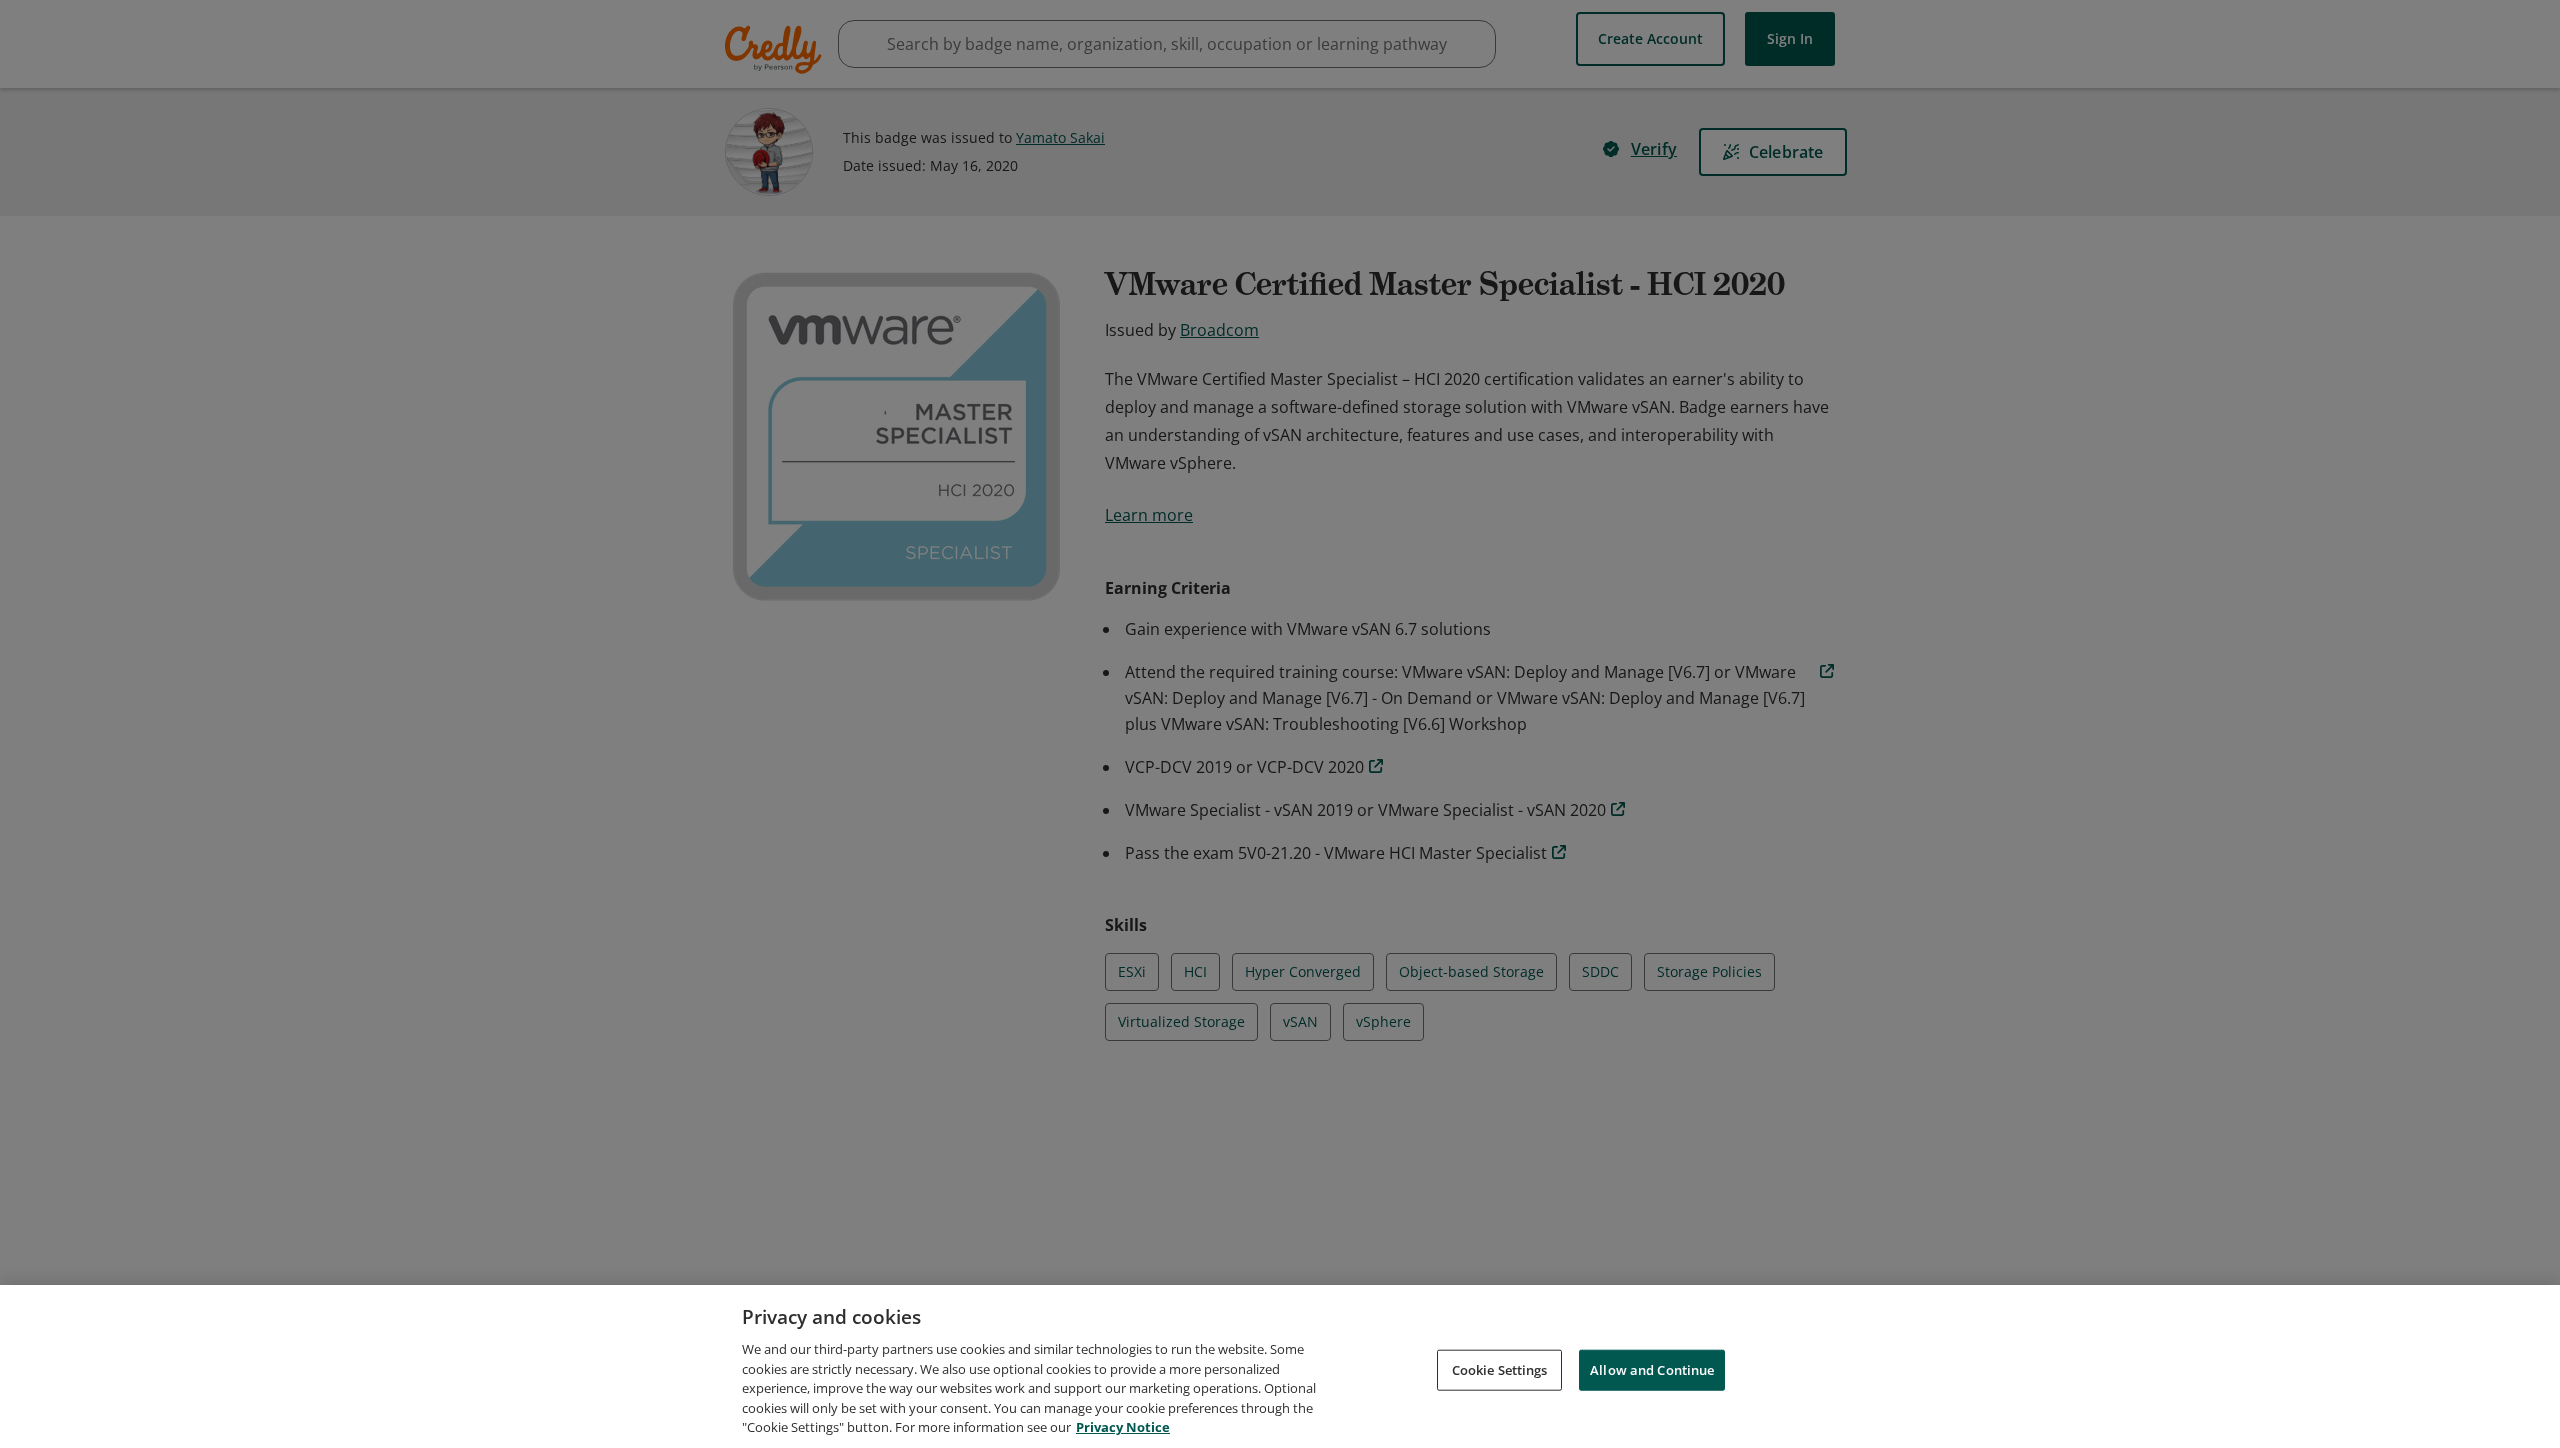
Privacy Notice (1123, 1427)
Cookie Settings (1500, 1369)
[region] (1280, 1366)
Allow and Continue (1652, 1369)
